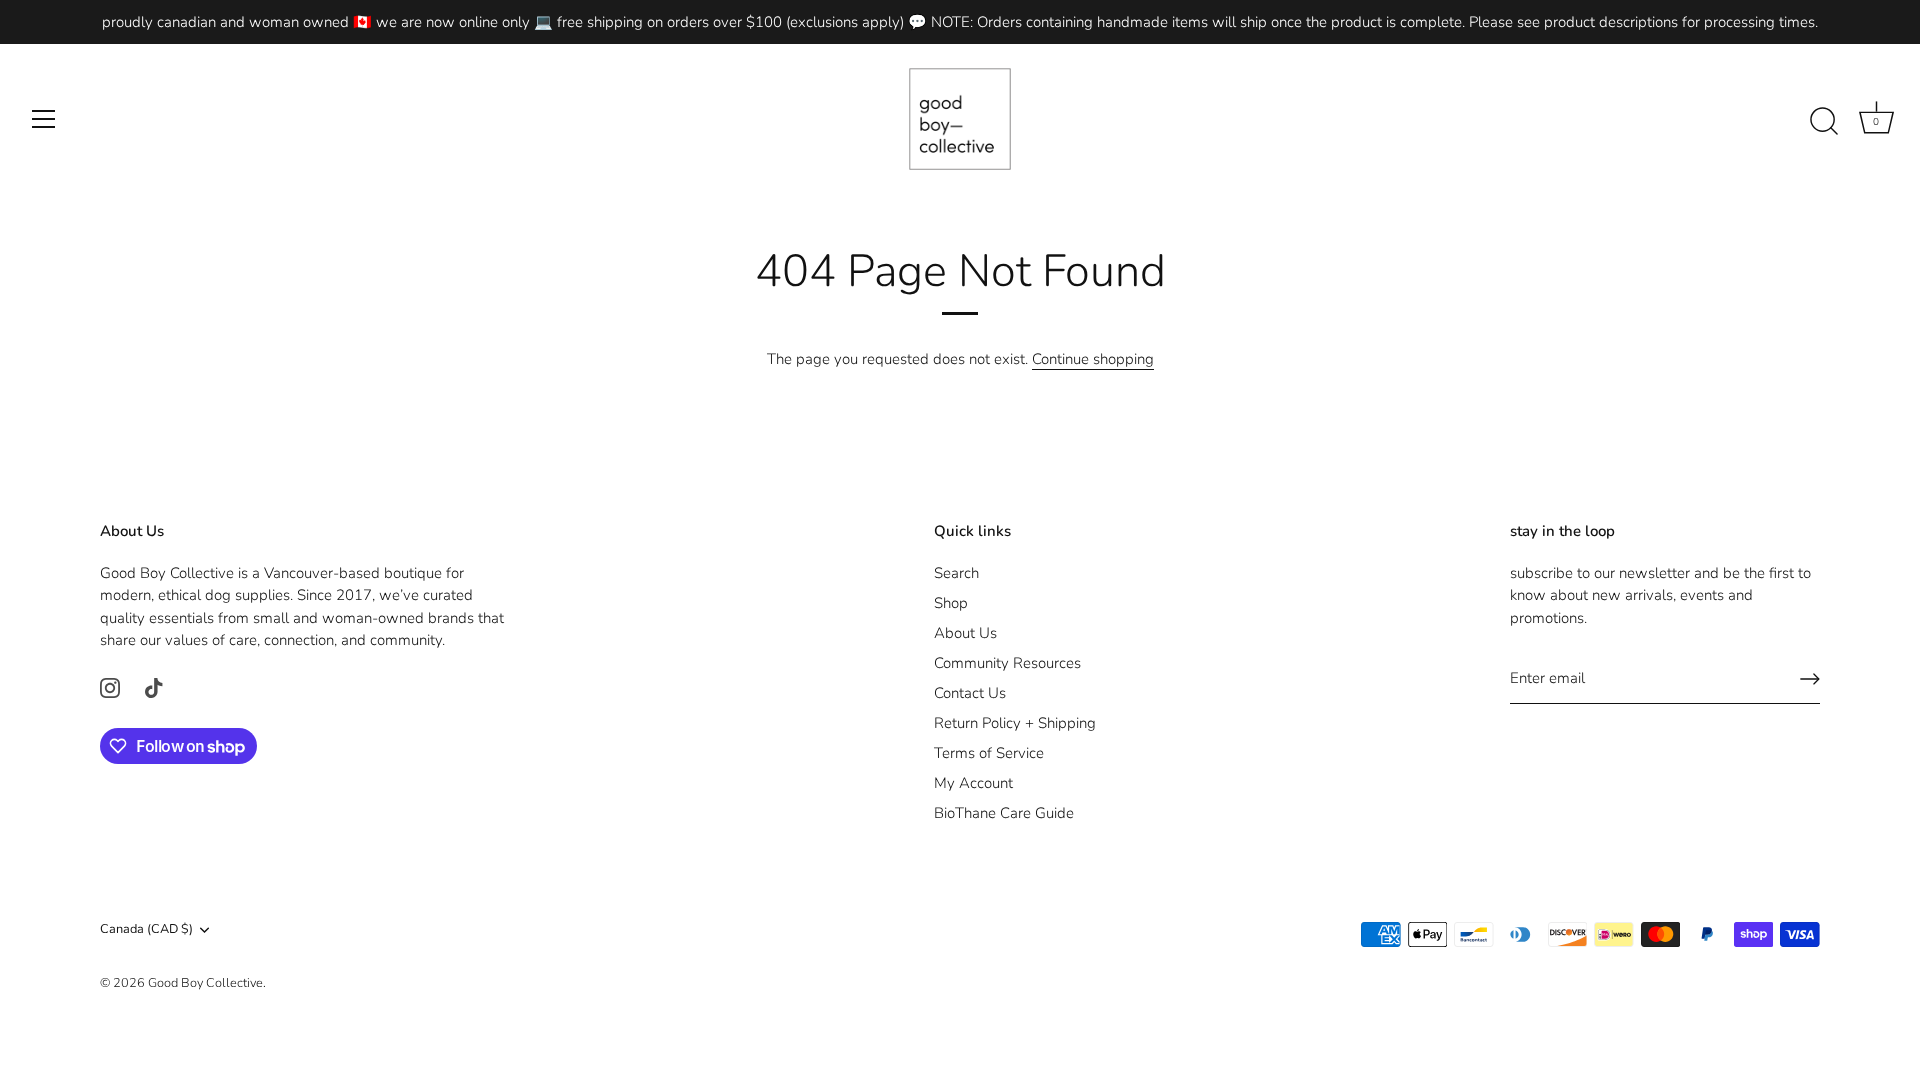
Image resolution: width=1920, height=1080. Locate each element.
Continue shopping (1093, 359)
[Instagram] (110, 687)
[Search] (1824, 122)
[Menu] (44, 119)
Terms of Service (989, 753)
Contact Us (970, 693)
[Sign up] (1810, 679)
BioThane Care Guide (1004, 813)
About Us (965, 633)
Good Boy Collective (205, 983)
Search (956, 573)
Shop (951, 603)
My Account (973, 783)
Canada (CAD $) (146, 930)
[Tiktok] (154, 687)
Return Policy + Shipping (1015, 723)
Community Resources (1007, 663)
